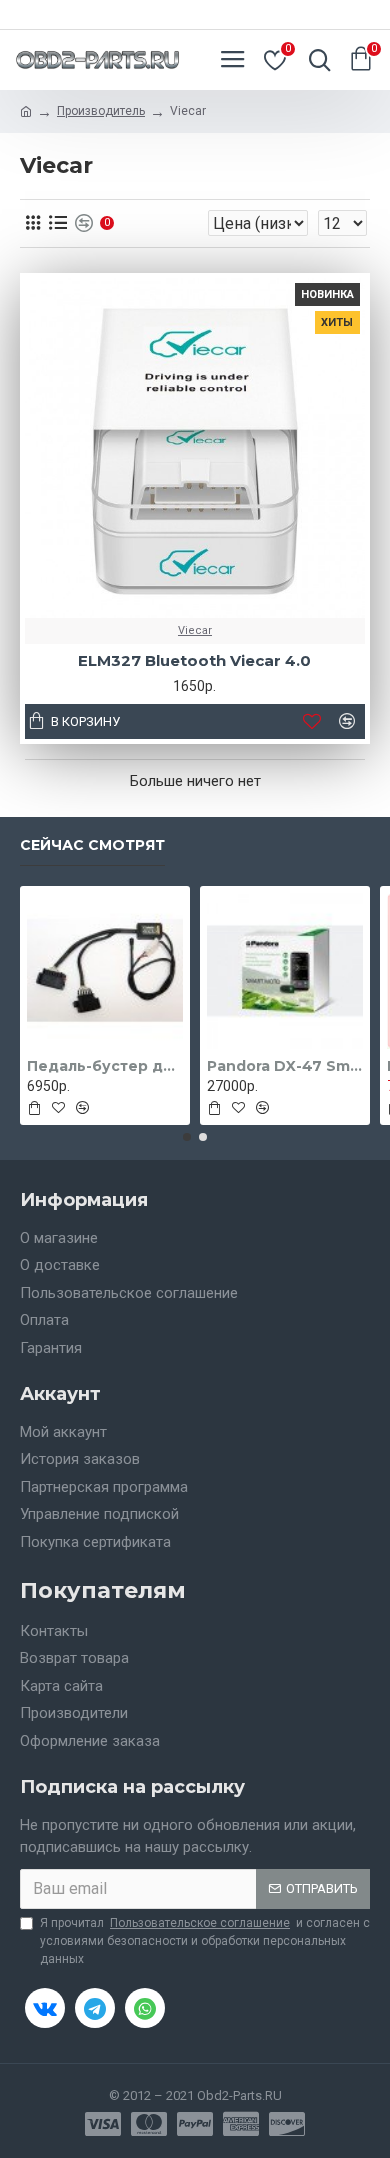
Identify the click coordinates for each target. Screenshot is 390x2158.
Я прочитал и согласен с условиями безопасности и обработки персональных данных (205, 1941)
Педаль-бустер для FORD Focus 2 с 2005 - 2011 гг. (105, 1066)
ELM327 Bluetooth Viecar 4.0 (194, 660)
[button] (187, 1137)
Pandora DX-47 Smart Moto (285, 1066)
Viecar (195, 630)
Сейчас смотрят (92, 845)
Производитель (101, 111)
